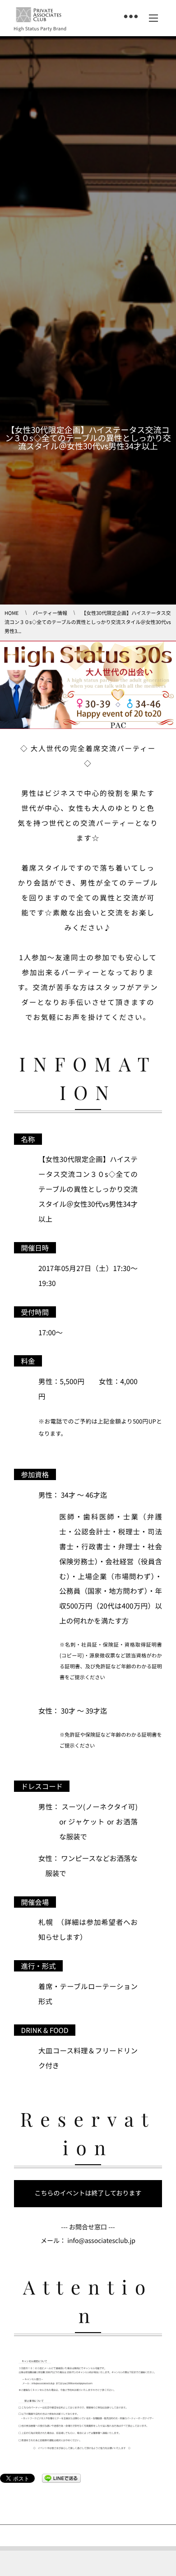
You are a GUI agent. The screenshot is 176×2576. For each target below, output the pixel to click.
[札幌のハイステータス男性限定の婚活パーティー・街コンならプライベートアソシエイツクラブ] (39, 15)
